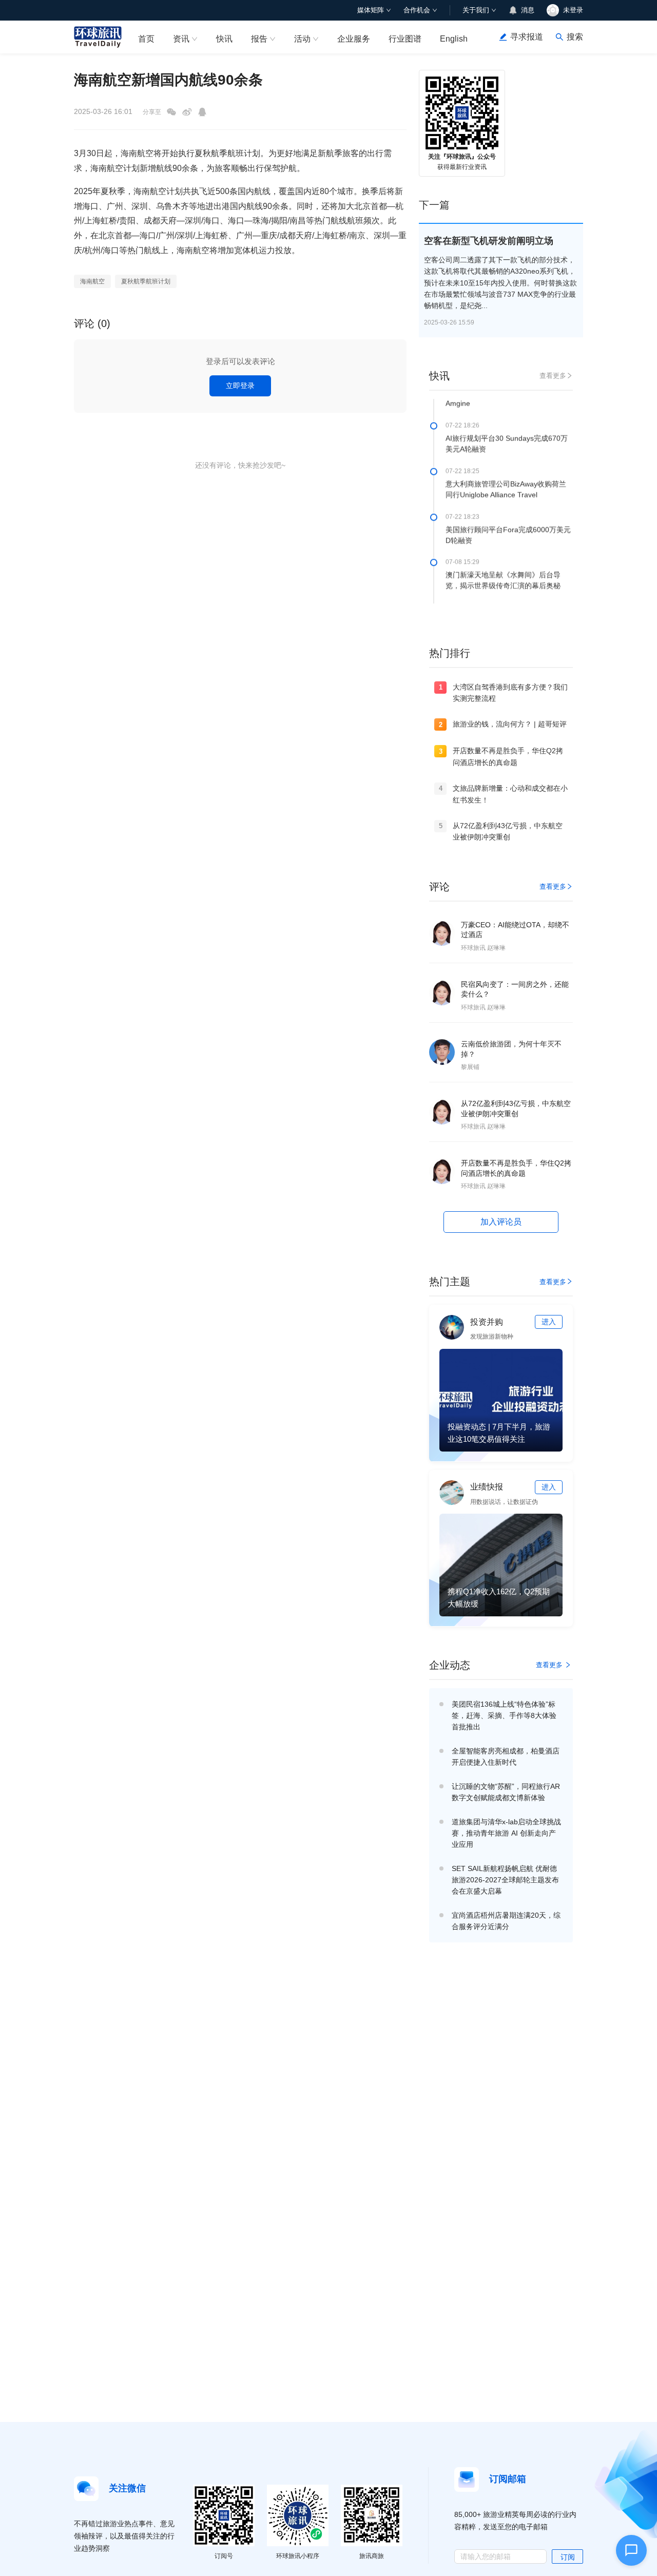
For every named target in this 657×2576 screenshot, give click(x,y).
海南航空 (92, 281)
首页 (146, 39)
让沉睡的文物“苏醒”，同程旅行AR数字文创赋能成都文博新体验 (506, 1792)
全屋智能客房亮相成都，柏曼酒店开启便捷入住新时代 (506, 1757)
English (454, 39)
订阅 (568, 2557)
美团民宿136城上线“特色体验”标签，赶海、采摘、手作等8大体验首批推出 (504, 1715)
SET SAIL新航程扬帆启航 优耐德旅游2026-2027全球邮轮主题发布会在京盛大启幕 (505, 1880)
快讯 (224, 39)
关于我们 (476, 10)
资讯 (181, 39)
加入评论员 (501, 1222)
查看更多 (553, 376)
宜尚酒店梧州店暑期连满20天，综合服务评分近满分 (506, 1921)
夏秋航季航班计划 (146, 281)
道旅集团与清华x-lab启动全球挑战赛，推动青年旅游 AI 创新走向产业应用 (506, 1833)
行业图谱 (405, 39)
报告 (259, 39)
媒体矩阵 (371, 10)
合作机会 (417, 10)
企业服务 (354, 39)
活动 (302, 39)
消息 (528, 10)
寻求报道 (527, 37)
